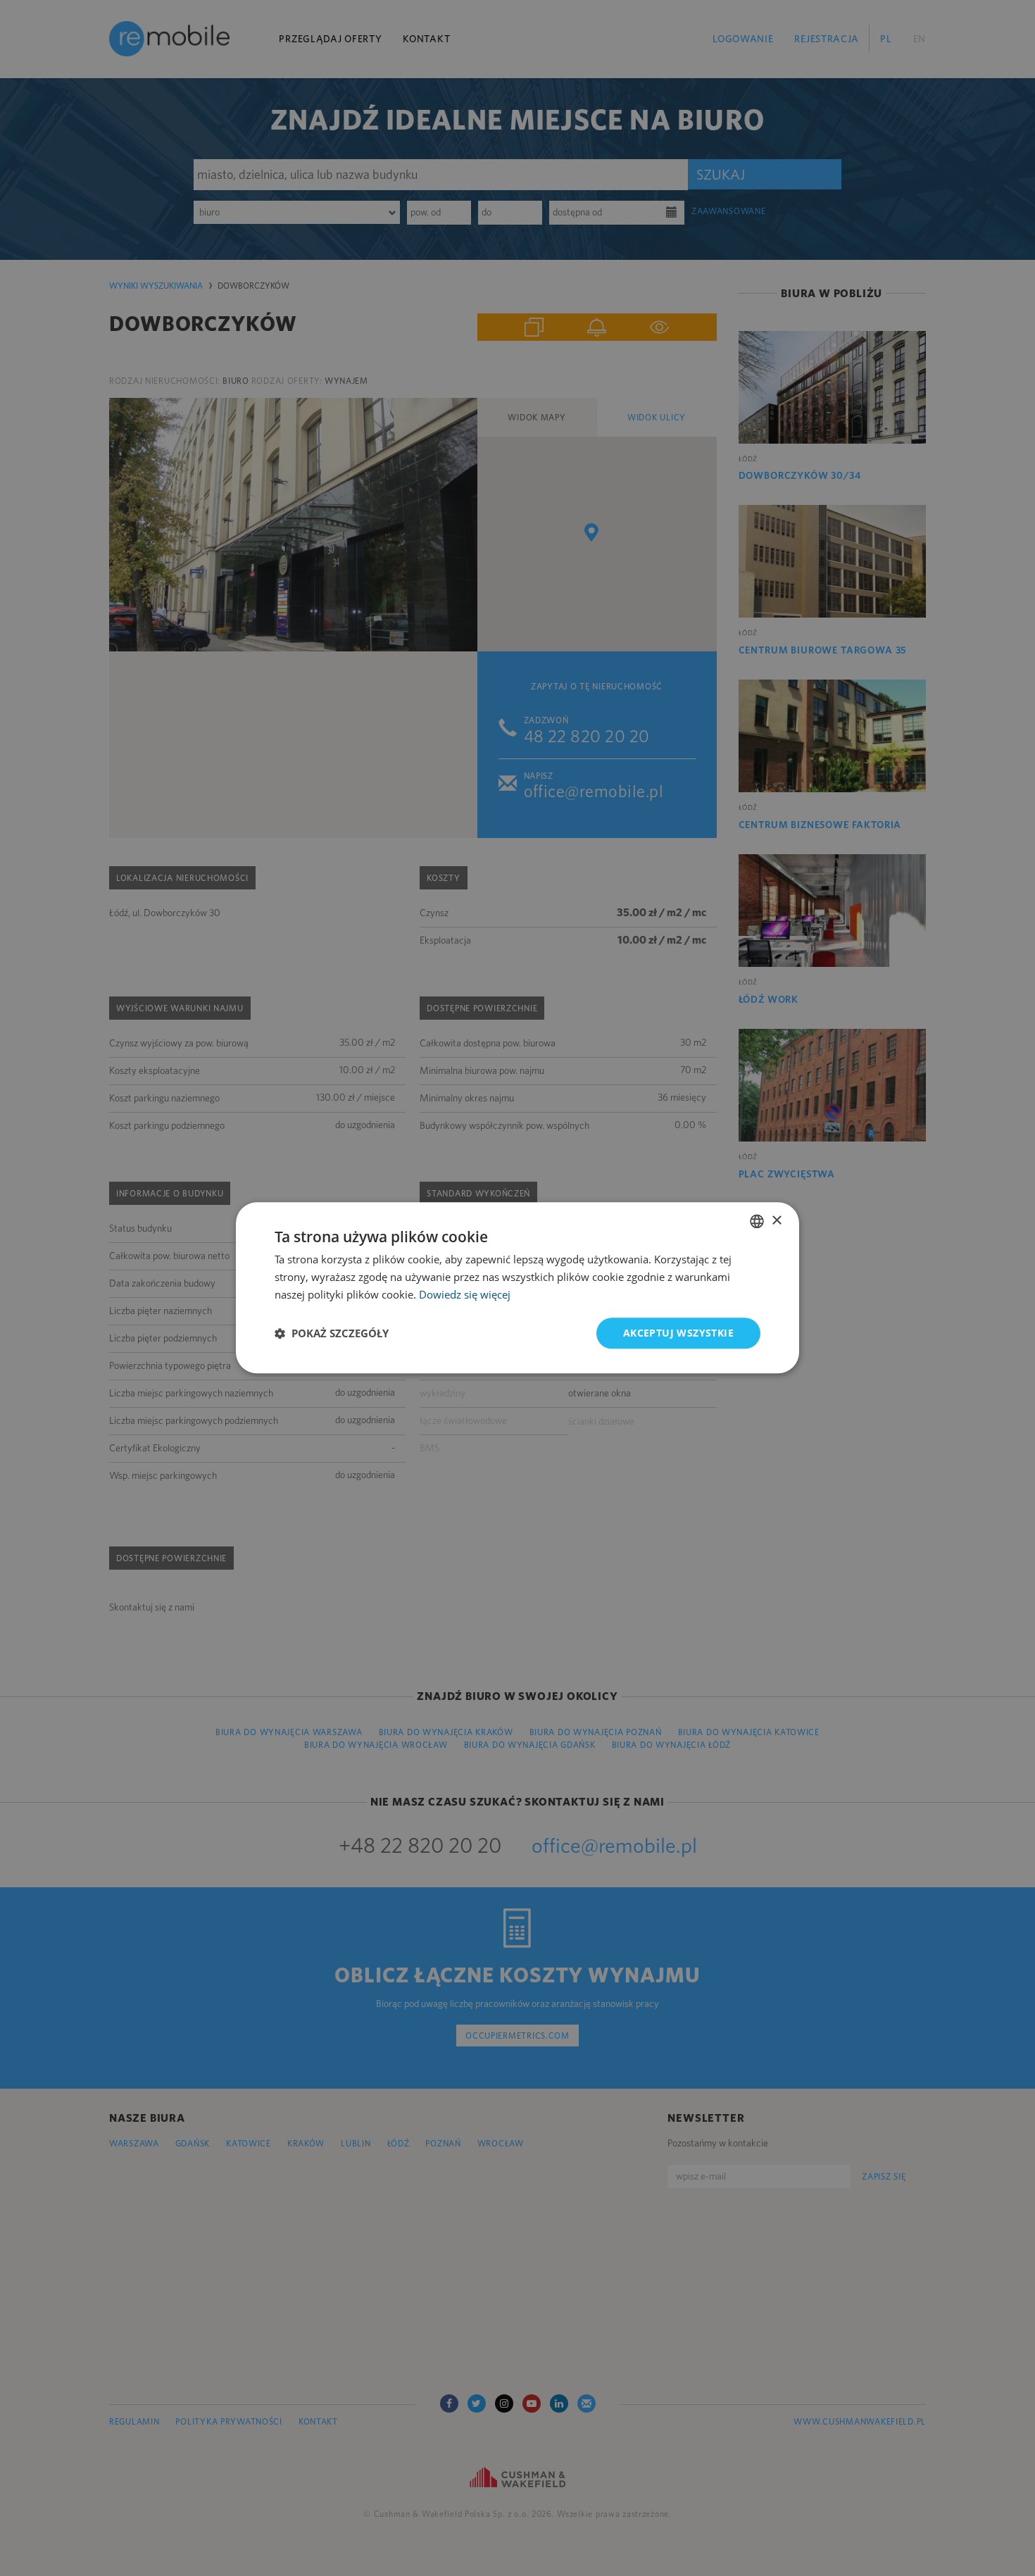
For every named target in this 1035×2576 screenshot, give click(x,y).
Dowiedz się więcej (465, 1294)
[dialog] (517, 1288)
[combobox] (757, 1221)
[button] (332, 1333)
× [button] (776, 1221)
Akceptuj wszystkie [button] (678, 1333)
